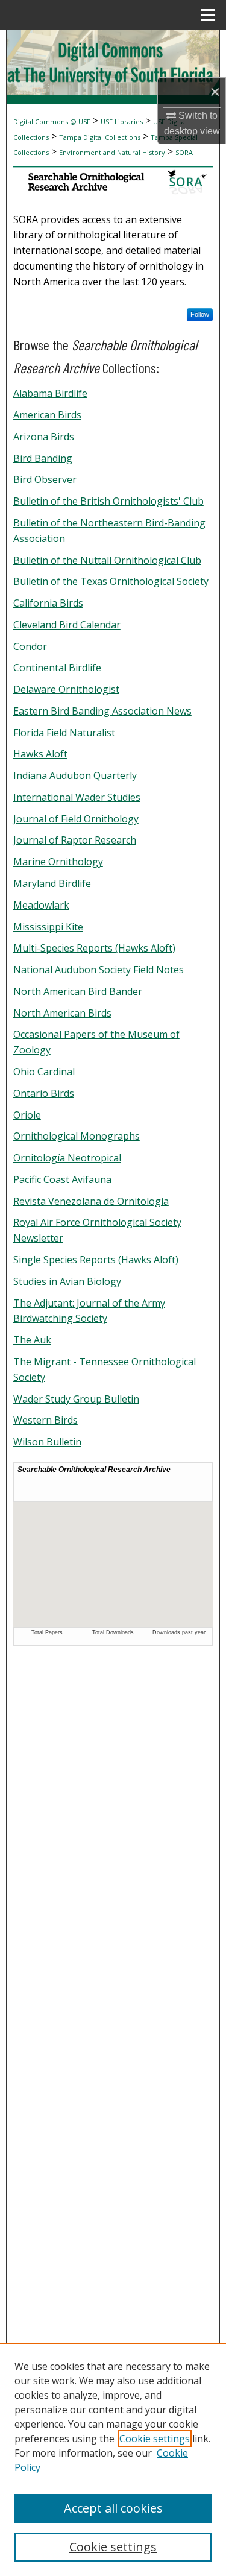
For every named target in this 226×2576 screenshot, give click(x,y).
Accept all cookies (113, 2508)
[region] (113, 2460)
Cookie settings (155, 2439)
